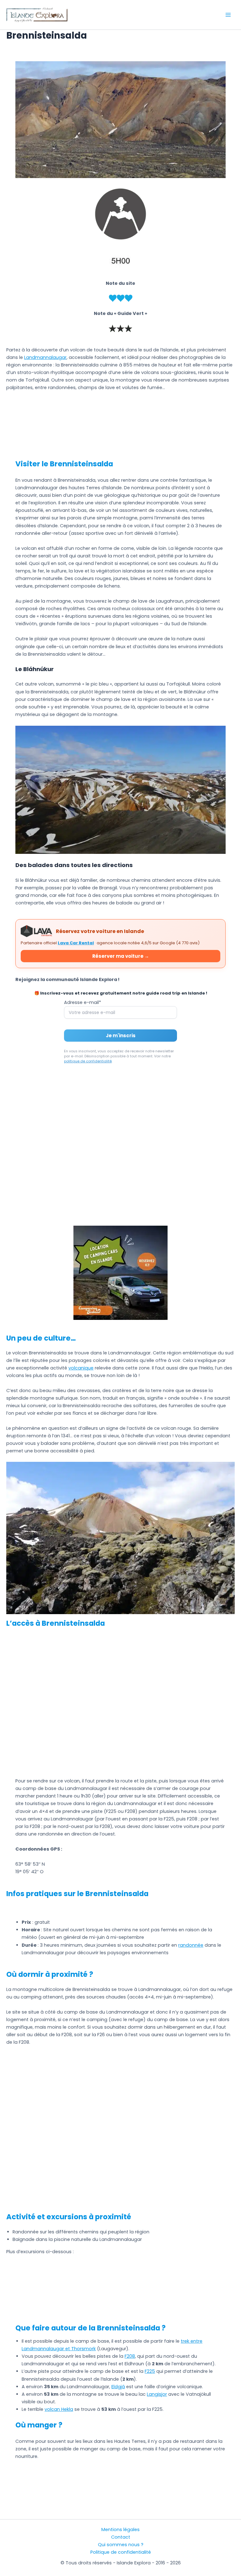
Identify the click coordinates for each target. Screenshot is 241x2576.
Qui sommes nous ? (121, 2545)
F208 (130, 2356)
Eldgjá (118, 2387)
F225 (150, 2371)
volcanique (81, 1368)
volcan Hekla (59, 2409)
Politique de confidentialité (121, 2552)
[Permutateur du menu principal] (228, 15)
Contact (121, 2537)
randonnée (191, 1945)
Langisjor (157, 2394)
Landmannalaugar (45, 357)
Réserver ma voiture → (121, 956)
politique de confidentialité (88, 1061)
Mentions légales (120, 2530)
